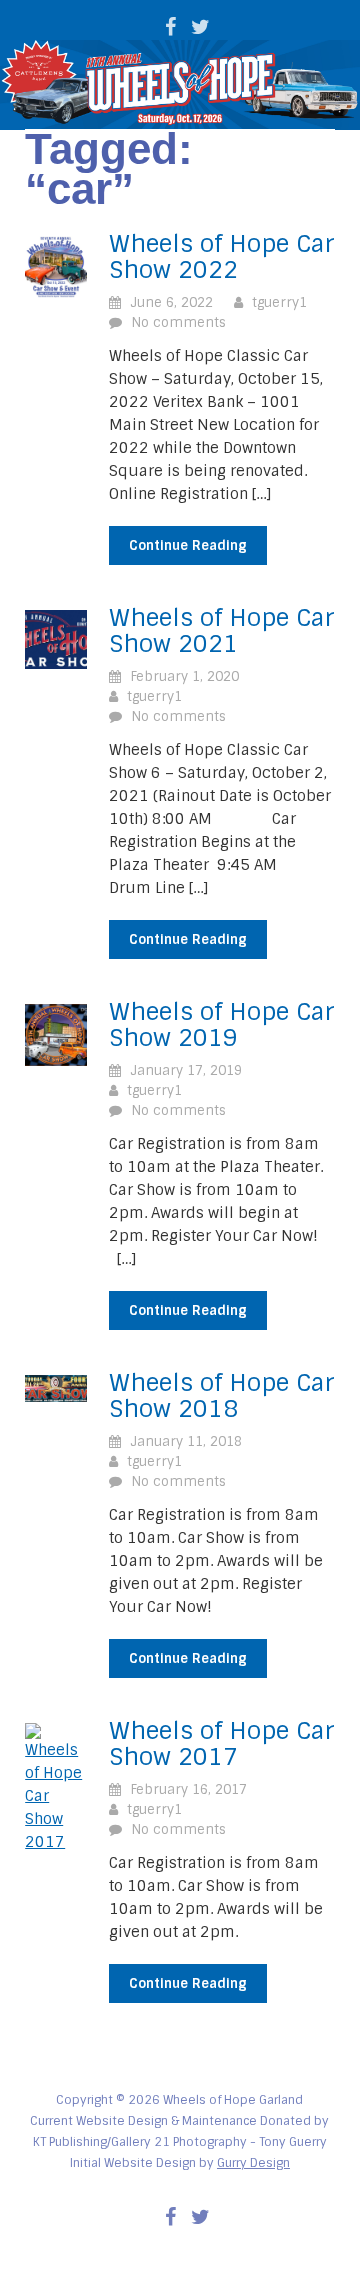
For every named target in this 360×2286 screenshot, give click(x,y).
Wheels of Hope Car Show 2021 (222, 631)
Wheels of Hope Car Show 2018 (222, 1396)
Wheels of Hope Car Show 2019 (222, 1025)
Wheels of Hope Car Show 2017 (222, 1744)
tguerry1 (279, 302)
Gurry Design (253, 2163)
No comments (178, 322)
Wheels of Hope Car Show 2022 (222, 257)
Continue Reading (188, 545)
